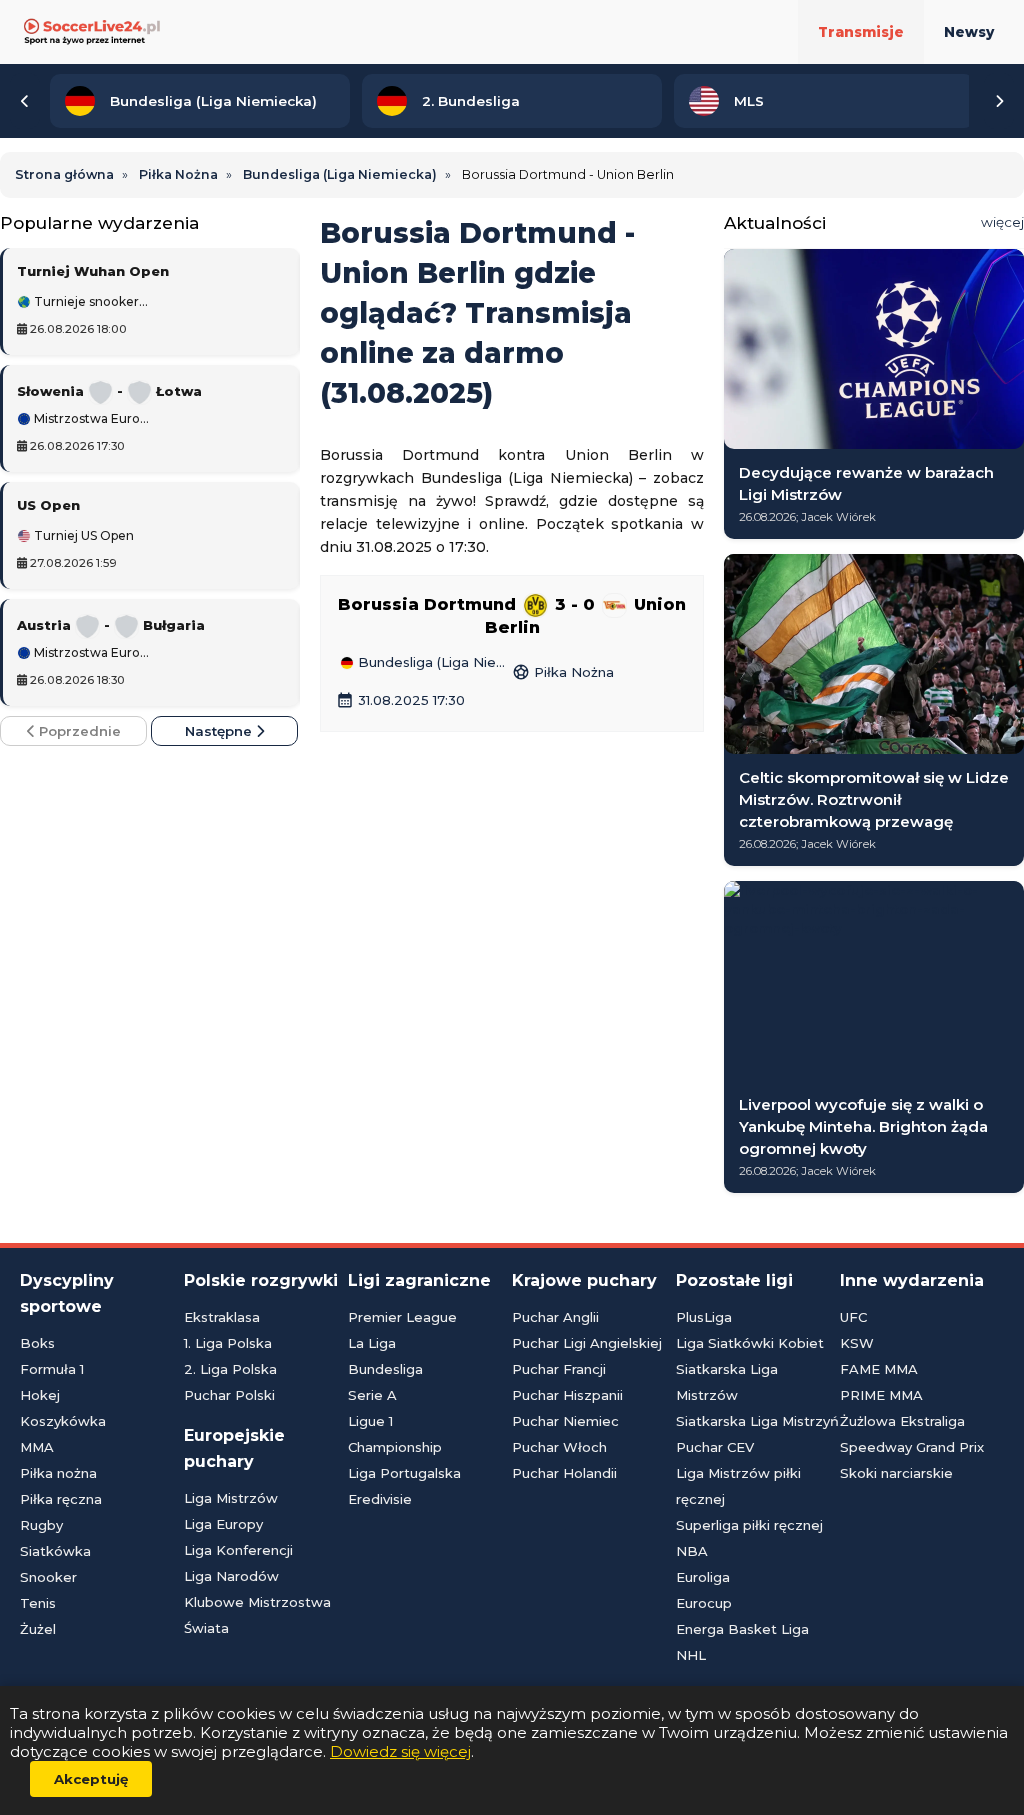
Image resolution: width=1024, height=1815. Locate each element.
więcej (1002, 222)
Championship (395, 1447)
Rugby (41, 1525)
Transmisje (861, 32)
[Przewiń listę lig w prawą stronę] (999, 101)
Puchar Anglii (555, 1317)
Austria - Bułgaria (111, 625)
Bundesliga (385, 1369)
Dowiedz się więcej (400, 1751)
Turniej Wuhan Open (93, 271)
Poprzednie (78, 731)
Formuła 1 (52, 1369)
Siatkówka (55, 1551)
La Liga (372, 1343)
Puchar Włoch (559, 1447)
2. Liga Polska (230, 1369)
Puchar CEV (715, 1447)
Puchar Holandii (564, 1473)
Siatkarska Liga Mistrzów (727, 1382)
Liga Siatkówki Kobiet (750, 1343)
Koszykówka (63, 1421)
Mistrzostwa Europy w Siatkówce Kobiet (91, 419)
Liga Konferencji (238, 1550)
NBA (692, 1551)
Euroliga (703, 1577)
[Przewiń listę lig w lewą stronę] (25, 101)
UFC (853, 1317)
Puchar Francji (559, 1369)
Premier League (402, 1317)
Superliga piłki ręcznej (749, 1525)
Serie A (372, 1395)
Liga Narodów (231, 1576)
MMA (37, 1447)
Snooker (48, 1577)
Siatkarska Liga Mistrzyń (757, 1421)
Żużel (38, 1629)
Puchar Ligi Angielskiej (587, 1343)
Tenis (38, 1603)
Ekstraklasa (222, 1317)
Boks (37, 1343)
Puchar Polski (229, 1395)
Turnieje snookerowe (91, 302)
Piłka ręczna (61, 1499)
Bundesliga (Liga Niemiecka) (433, 663)
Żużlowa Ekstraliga (902, 1421)
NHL (691, 1655)
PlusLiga (704, 1317)
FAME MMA (879, 1369)
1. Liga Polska (228, 1343)
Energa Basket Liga (742, 1629)
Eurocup (704, 1603)
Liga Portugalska (404, 1473)
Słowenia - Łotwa (109, 391)
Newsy (969, 32)
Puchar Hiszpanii (567, 1395)
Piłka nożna (58, 1473)
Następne (220, 731)
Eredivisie (380, 1499)
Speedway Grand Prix (912, 1447)
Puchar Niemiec (565, 1421)
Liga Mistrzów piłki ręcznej (738, 1486)
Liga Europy (223, 1524)
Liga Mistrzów (231, 1498)
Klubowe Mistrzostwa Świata (257, 1615)
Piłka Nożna (563, 672)
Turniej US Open (82, 536)
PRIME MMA (881, 1395)
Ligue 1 (370, 1421)
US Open (48, 505)
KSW (857, 1343)
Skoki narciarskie (896, 1473)
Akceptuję (91, 1779)
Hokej (40, 1395)
